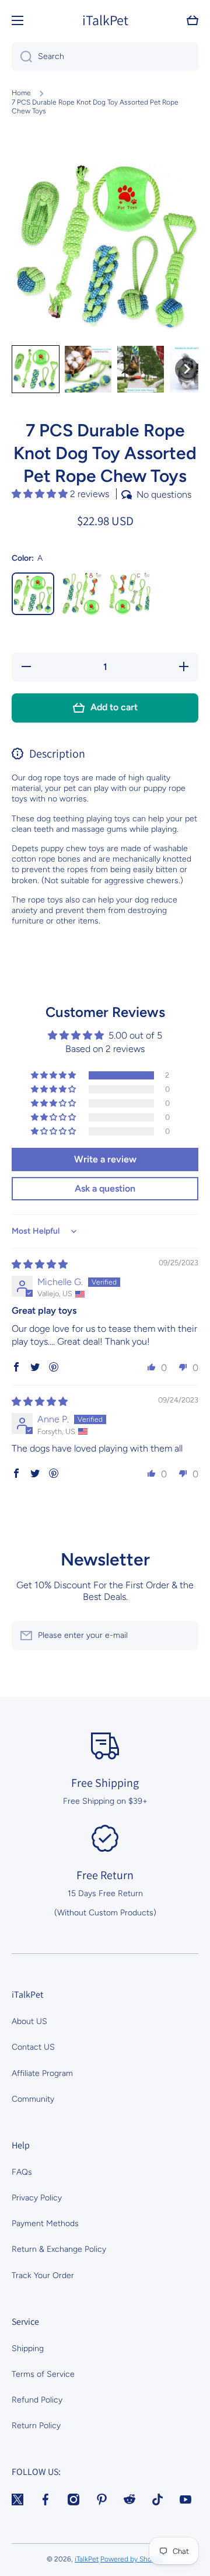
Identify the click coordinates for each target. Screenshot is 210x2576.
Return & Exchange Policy (59, 2249)
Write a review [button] (105, 1159)
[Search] (22, 57)
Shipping (28, 2348)
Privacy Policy (37, 2198)
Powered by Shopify (132, 2559)
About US (29, 2021)
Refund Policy (37, 2400)
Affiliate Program (42, 2073)
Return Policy (36, 2426)
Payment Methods (45, 2223)
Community (33, 2099)
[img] (40, 1264)
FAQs (22, 2172)
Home (21, 93)
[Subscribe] (184, 1636)
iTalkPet (87, 2559)
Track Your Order (43, 2275)
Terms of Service (43, 2374)
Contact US (33, 2047)
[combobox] (105, 57)
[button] (192, 20)
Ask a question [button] (105, 1188)
